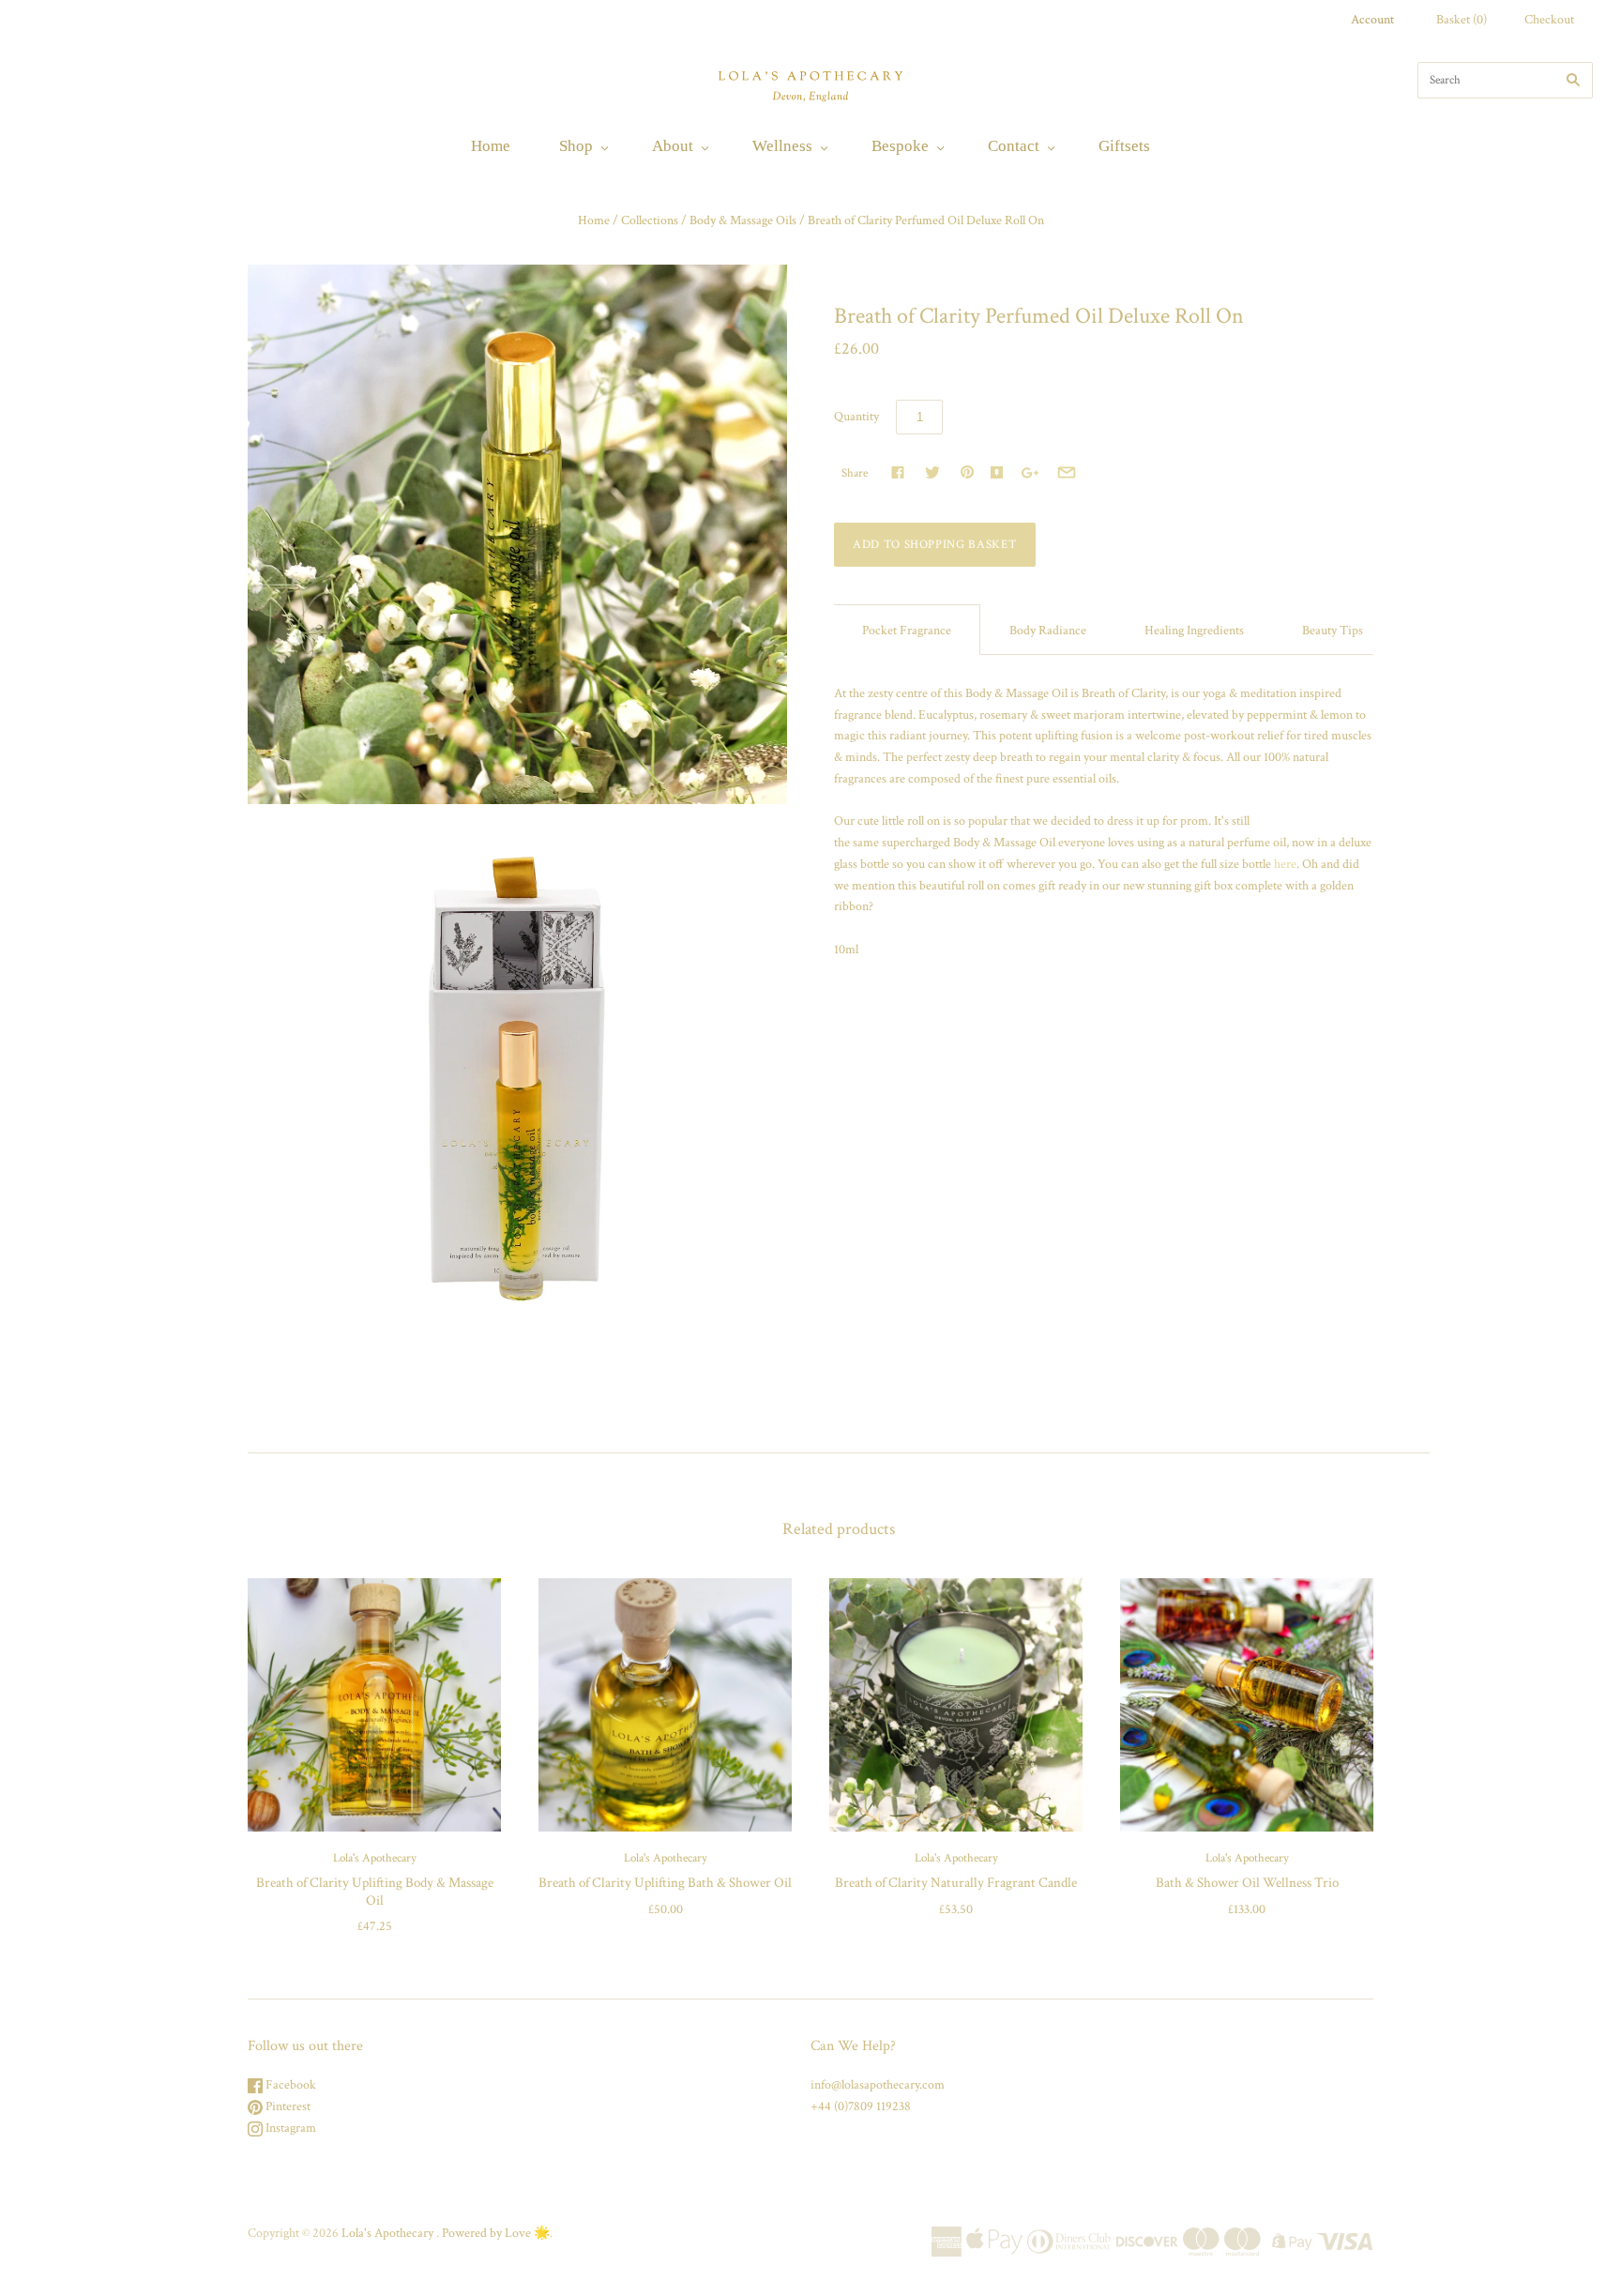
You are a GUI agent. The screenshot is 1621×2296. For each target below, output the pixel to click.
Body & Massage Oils (743, 220)
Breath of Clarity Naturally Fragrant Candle (956, 1883)
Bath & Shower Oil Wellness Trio (1247, 1883)
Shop (576, 146)
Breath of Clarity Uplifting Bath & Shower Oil (665, 1883)
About (673, 146)
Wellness (782, 146)
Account (1372, 20)
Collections (650, 220)
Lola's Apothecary (375, 1858)
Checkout (1549, 20)
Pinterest (287, 2106)
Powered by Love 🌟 (496, 2233)
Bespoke (900, 146)
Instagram (289, 2128)
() (1462, 20)
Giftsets (1124, 146)
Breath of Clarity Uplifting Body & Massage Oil (375, 1892)
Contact (1014, 146)
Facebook (289, 2085)
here (1285, 864)
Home (491, 146)
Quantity (856, 417)
